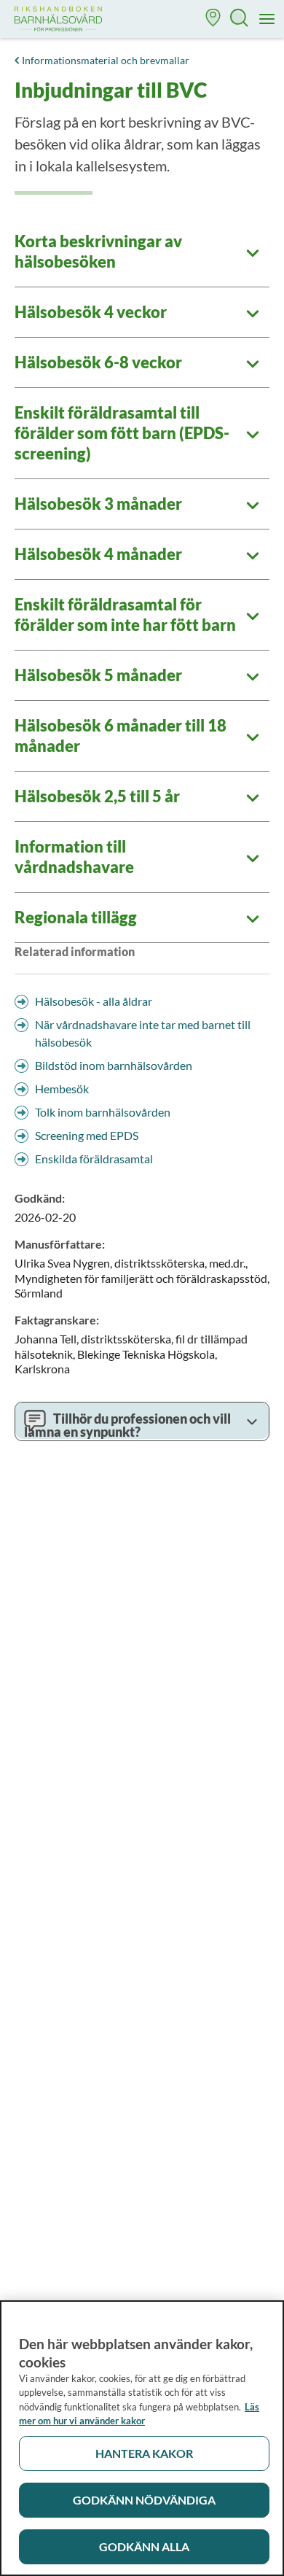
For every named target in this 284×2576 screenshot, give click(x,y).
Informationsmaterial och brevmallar (106, 60)
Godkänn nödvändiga (144, 2500)
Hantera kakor (144, 2453)
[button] (213, 19)
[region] (142, 2438)
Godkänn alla (144, 2546)
